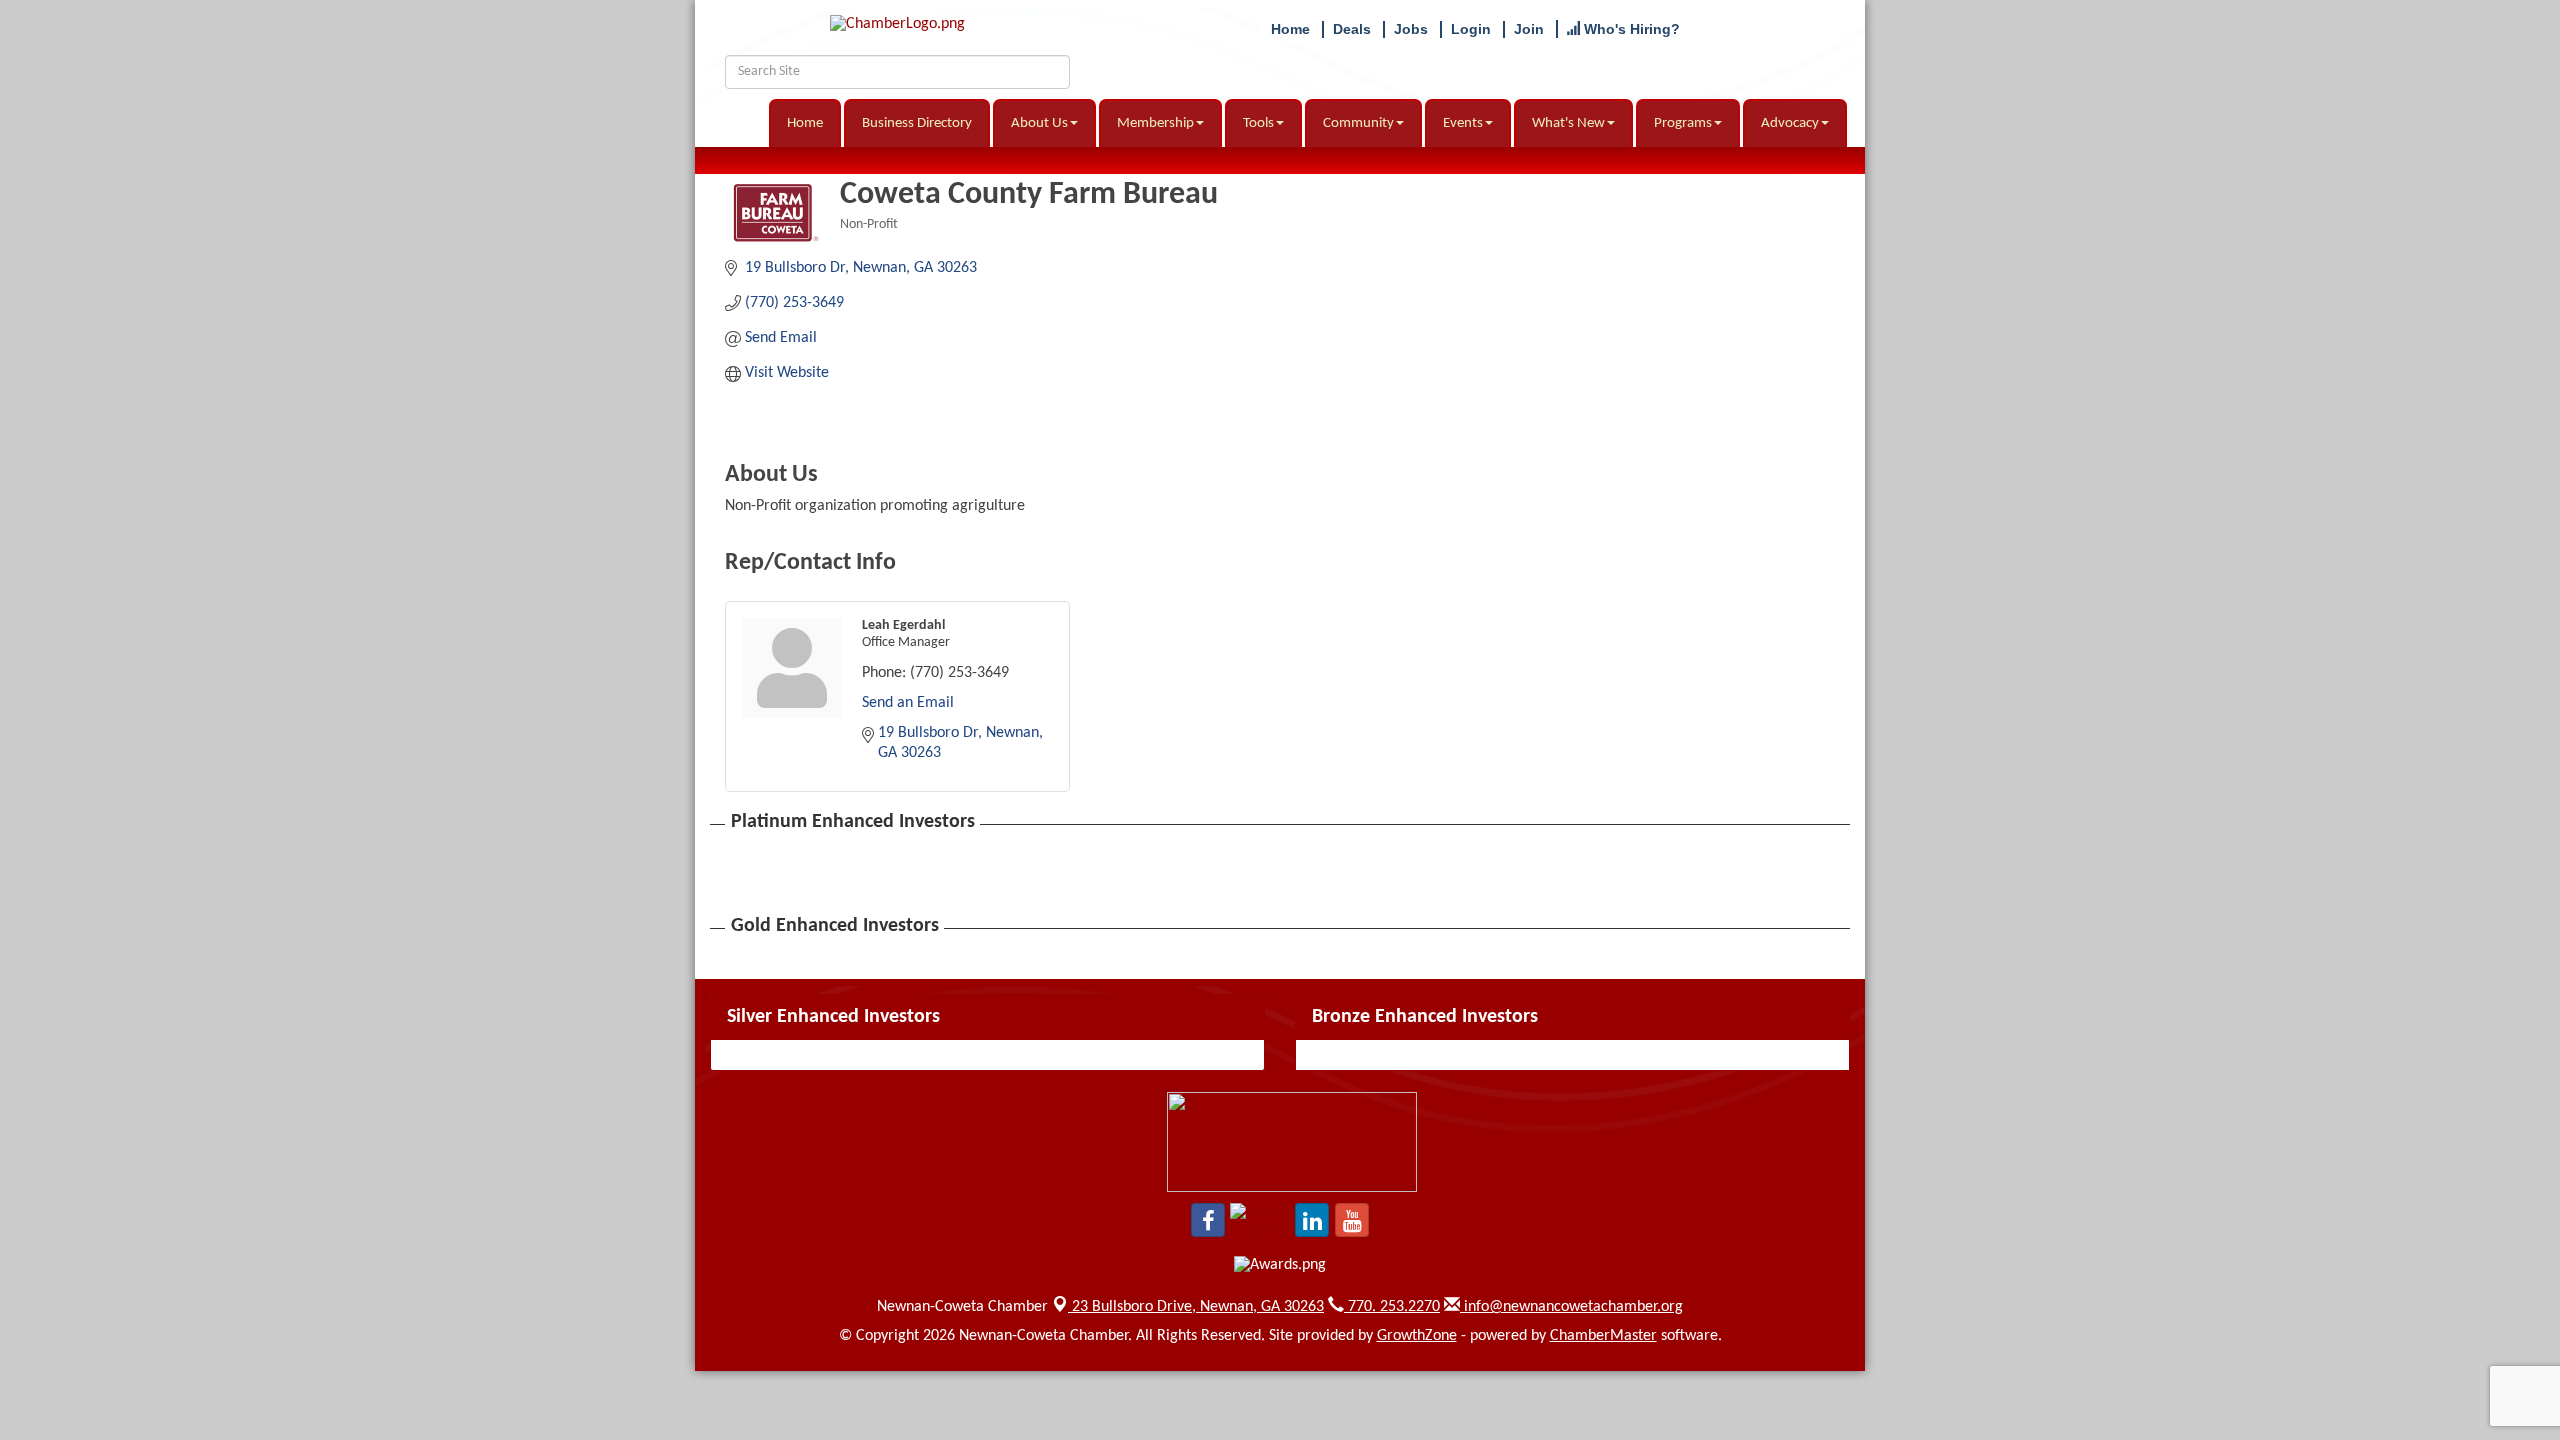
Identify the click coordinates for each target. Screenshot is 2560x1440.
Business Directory (917, 123)
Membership (1155, 123)
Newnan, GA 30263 (1198, 1307)
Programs (1683, 123)
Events (1463, 123)
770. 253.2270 (1392, 1307)
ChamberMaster (1603, 1336)
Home (805, 123)
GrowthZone (1417, 1336)
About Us (1039, 123)
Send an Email (908, 703)
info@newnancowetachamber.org (1571, 1307)
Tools (1258, 123)
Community (1358, 123)
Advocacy (1790, 123)
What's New (1568, 123)
